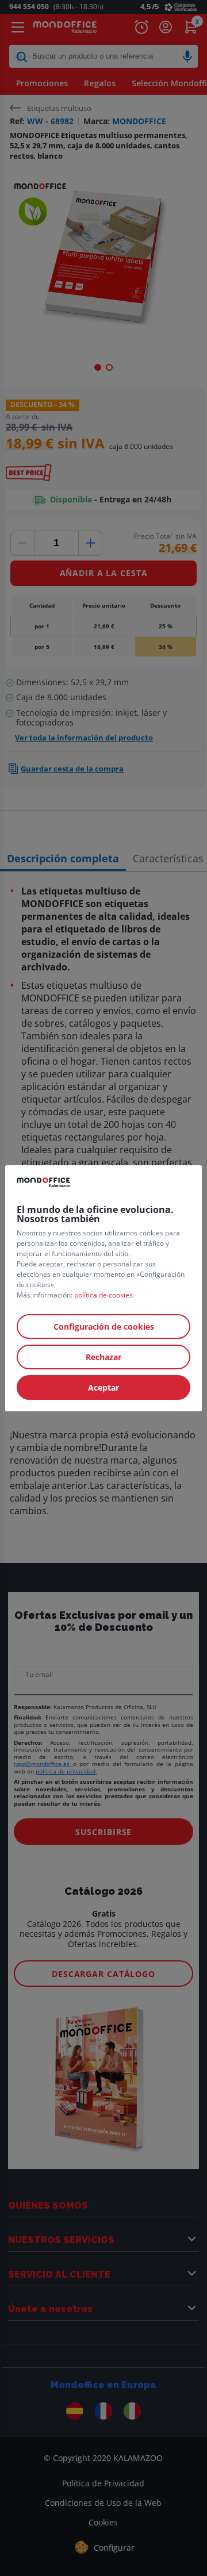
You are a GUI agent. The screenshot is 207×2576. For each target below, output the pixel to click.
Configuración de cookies (104, 1327)
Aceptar (103, 1387)
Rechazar (103, 1357)
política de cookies (103, 1295)
